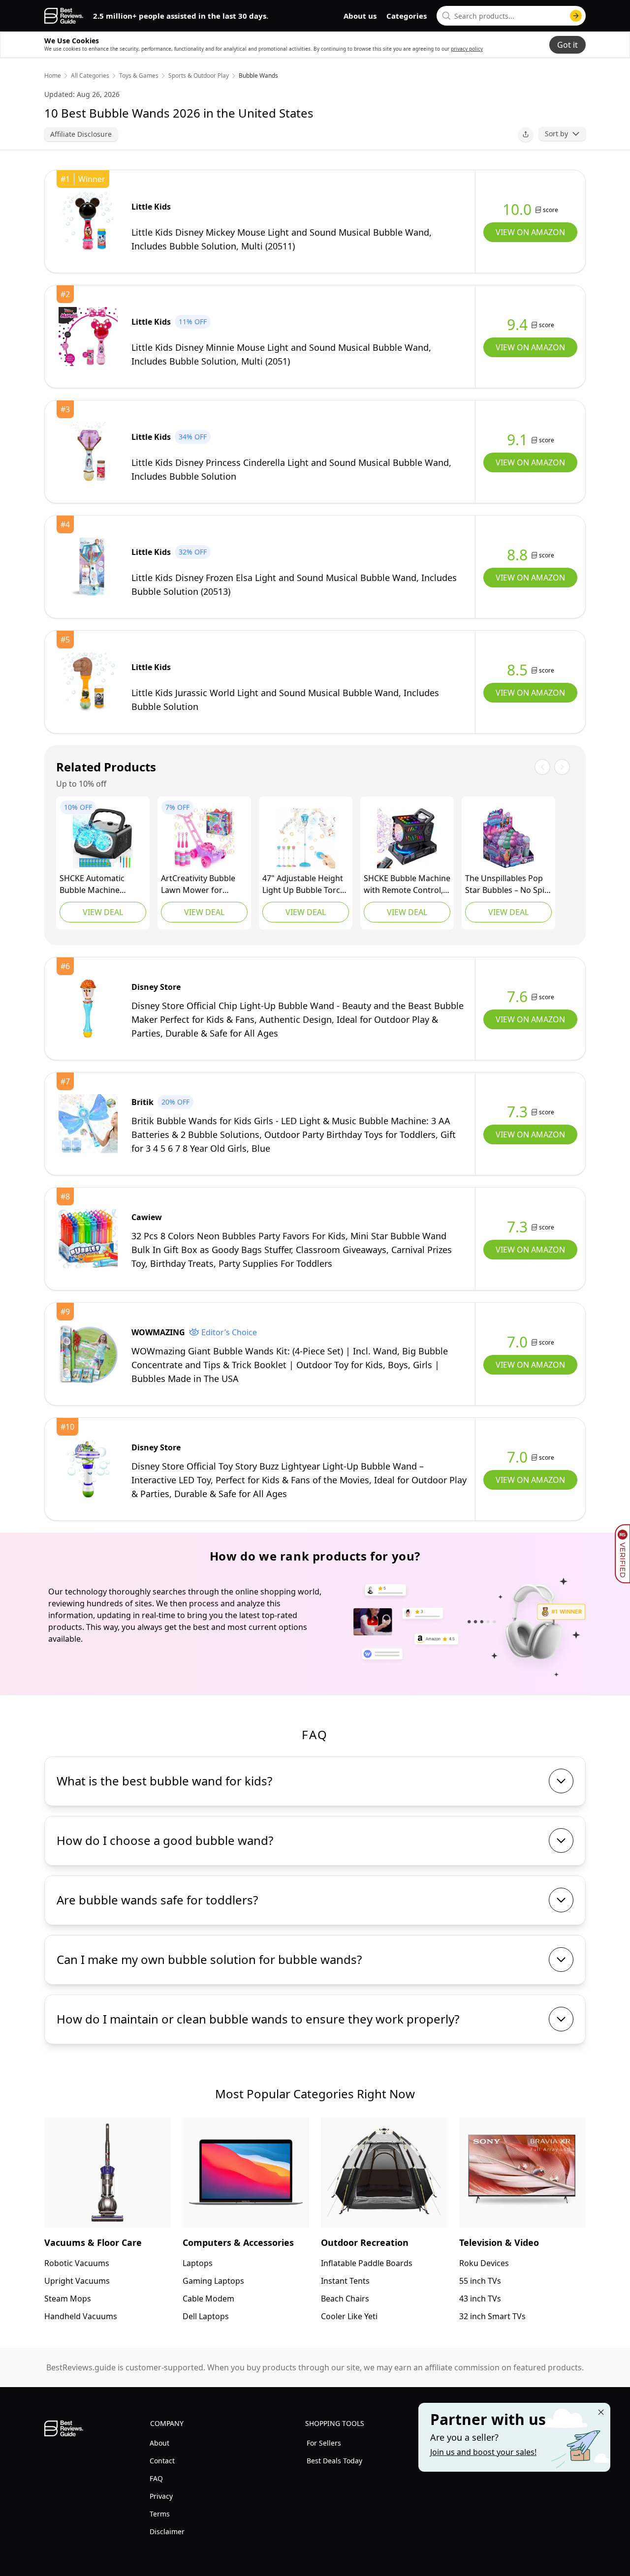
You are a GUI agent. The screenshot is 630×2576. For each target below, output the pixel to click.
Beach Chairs (345, 2299)
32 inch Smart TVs (492, 2316)
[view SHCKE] (103, 838)
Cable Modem (208, 2299)
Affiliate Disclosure (81, 134)
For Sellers (324, 2443)
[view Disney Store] (88, 1009)
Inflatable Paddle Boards (367, 2263)
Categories (407, 16)
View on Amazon (530, 232)
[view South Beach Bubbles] (508, 838)
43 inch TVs (480, 2299)
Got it (567, 45)
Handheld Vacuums (81, 2316)
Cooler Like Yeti (349, 2316)
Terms (160, 2514)
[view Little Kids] (88, 221)
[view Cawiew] (88, 1239)
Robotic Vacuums (77, 2263)
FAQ (156, 2478)
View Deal (103, 912)
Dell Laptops (206, 2316)
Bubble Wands (258, 76)
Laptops (198, 2263)
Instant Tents (345, 2281)
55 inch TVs (480, 2281)
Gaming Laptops (213, 2281)
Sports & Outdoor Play (199, 76)
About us (360, 16)
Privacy (161, 2496)
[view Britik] (88, 1124)
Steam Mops (68, 2299)
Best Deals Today (334, 2461)
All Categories (90, 76)
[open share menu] (526, 134)
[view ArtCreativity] (204, 838)
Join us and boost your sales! (483, 2452)
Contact (162, 2461)
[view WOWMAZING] (88, 1354)
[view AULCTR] (306, 838)
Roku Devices (484, 2263)
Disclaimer (167, 2531)
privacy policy (467, 49)
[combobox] (511, 16)
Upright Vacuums (77, 2281)
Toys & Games (139, 76)
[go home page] (64, 16)
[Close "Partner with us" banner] (601, 2412)
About (159, 2443)
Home (53, 76)
